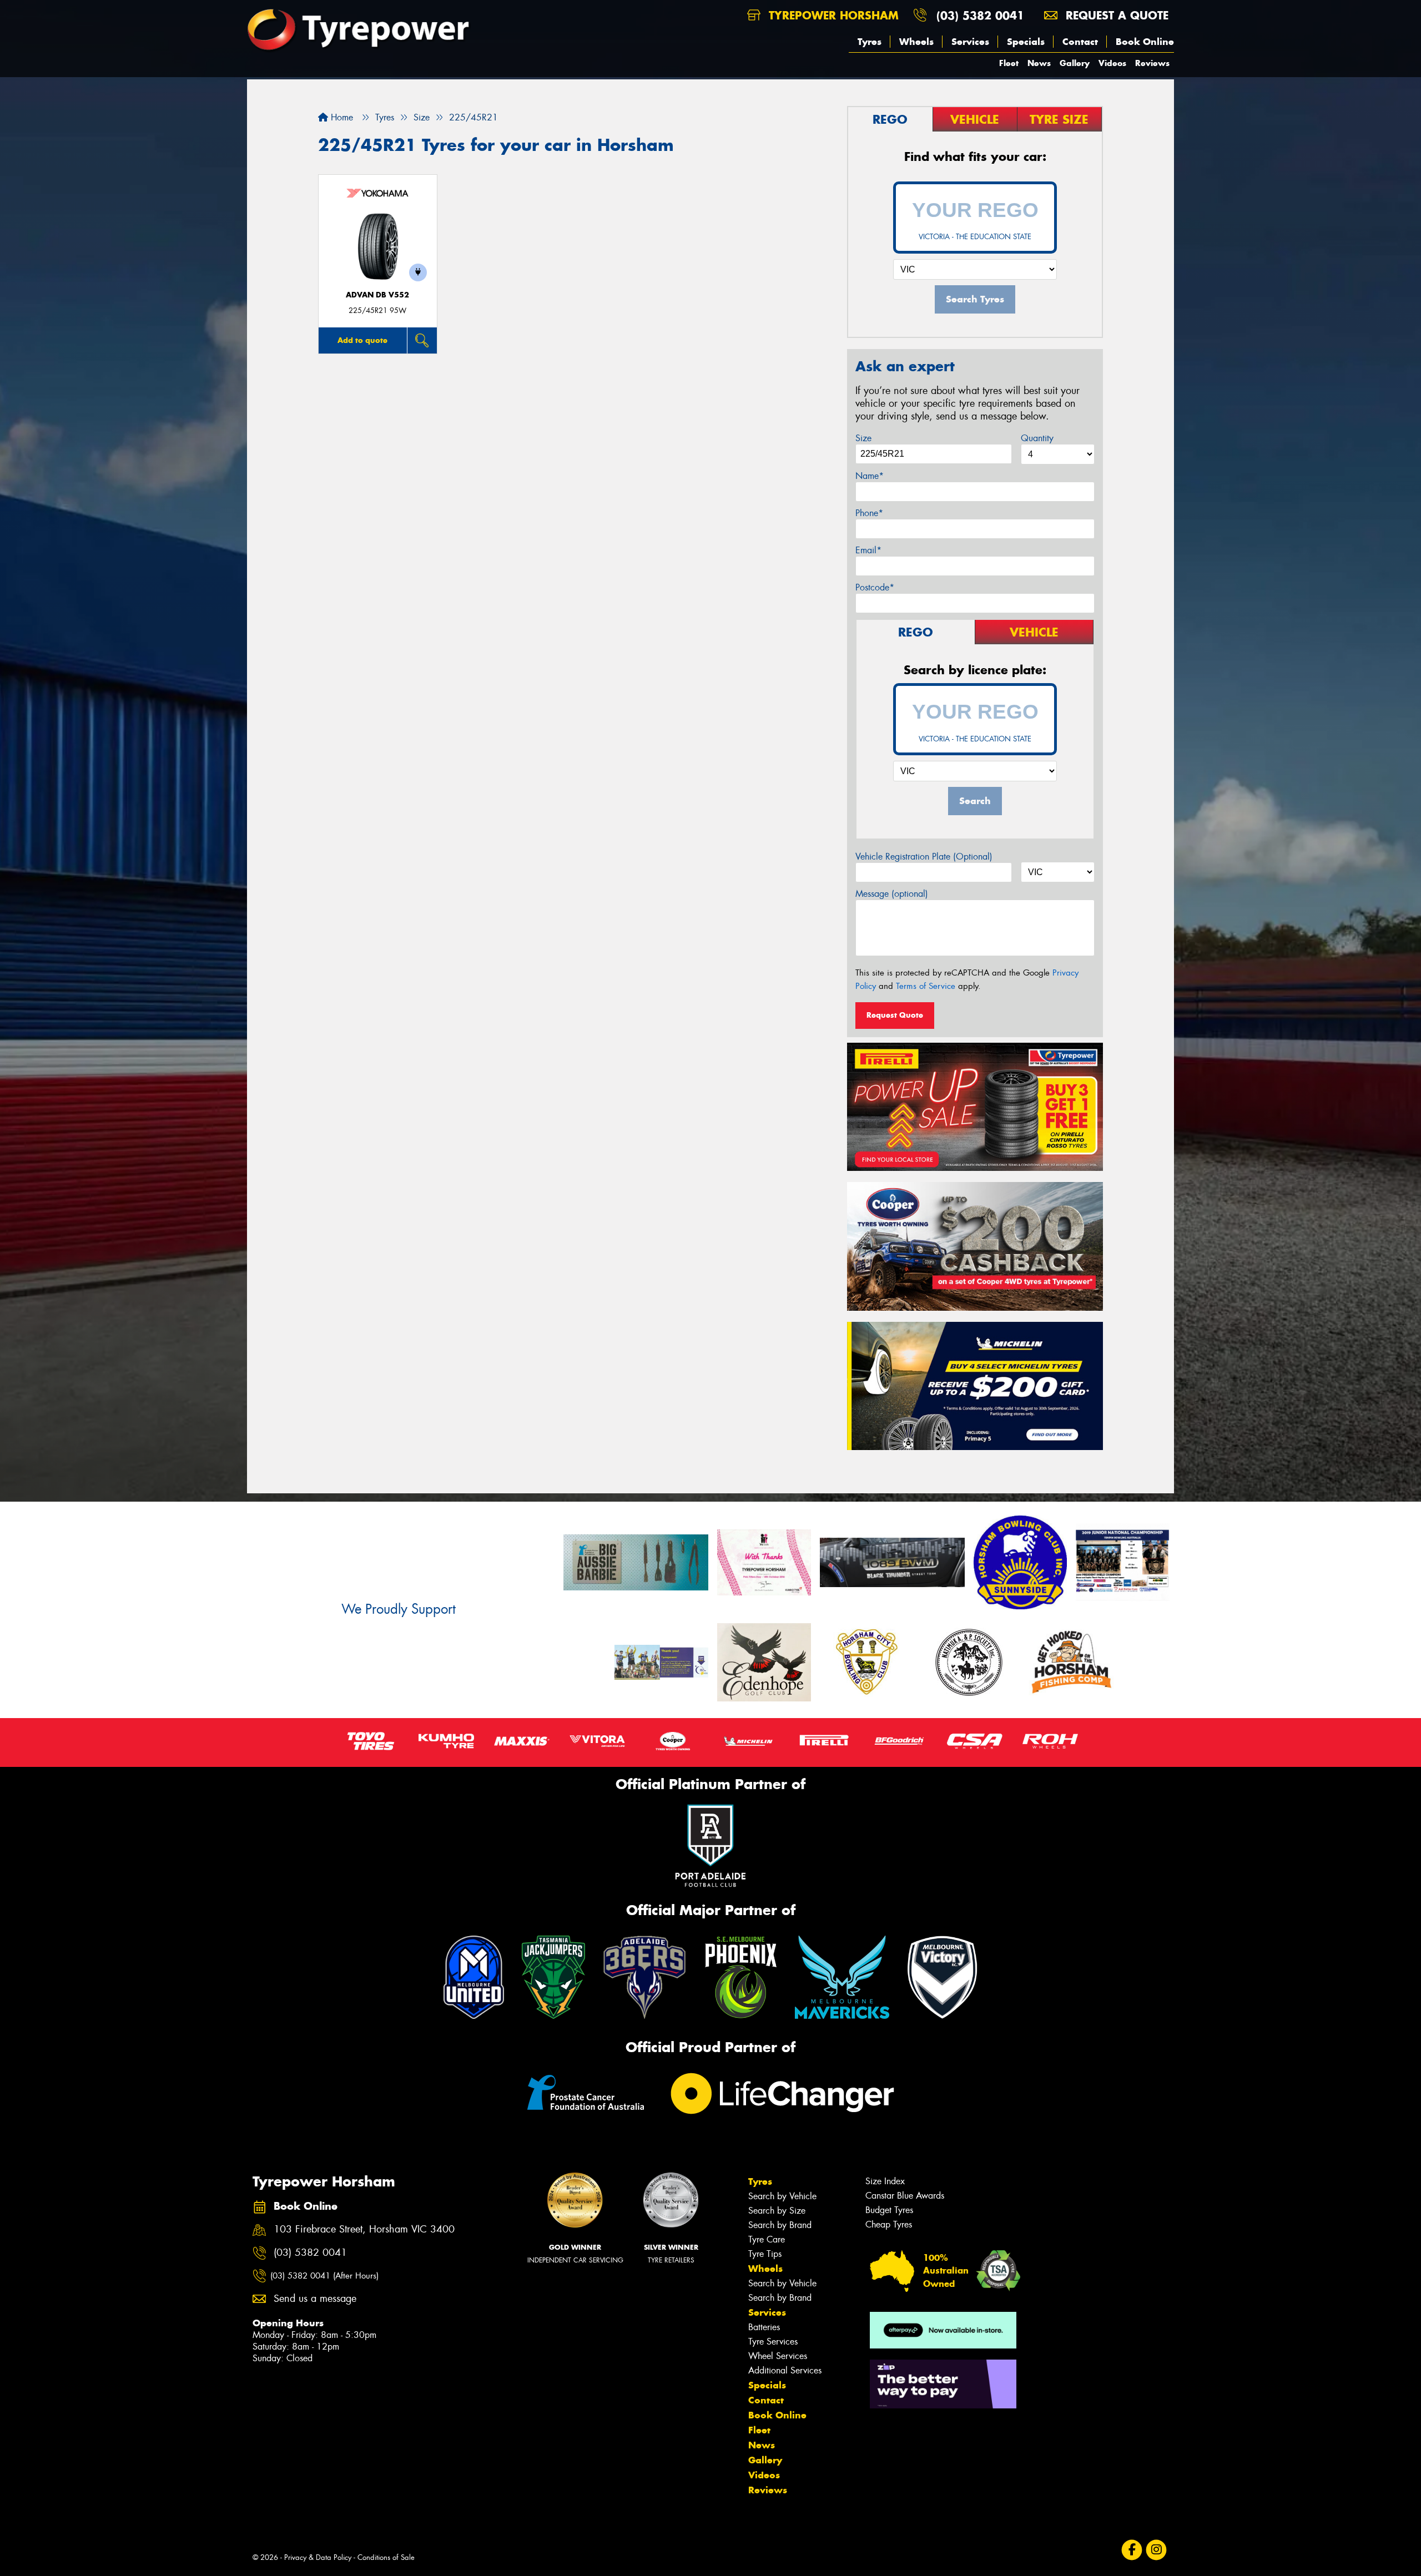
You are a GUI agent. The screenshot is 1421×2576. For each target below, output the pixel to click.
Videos (1112, 63)
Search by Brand (780, 2225)
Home (341, 117)
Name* (870, 476)
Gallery (1075, 63)
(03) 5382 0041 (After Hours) (324, 2276)
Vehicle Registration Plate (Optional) (924, 857)
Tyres (870, 42)
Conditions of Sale (386, 2557)
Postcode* (875, 587)
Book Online (1145, 42)
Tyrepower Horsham (832, 15)
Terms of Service (926, 986)
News (1039, 63)
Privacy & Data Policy (318, 2557)
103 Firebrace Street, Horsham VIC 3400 (364, 2229)
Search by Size (777, 2211)
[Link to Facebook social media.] (1132, 2550)
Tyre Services (773, 2342)
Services (970, 42)
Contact (1080, 42)
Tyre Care (767, 2239)
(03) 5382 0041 (980, 15)
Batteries (764, 2327)
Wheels (916, 42)
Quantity (1037, 438)
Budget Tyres (889, 2210)
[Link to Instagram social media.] (1157, 2550)
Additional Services (785, 2370)
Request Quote (895, 1015)
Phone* (869, 513)
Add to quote (362, 340)
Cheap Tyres (889, 2224)
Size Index (885, 2181)
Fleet (1009, 63)
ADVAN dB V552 (377, 295)
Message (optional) (892, 894)
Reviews (1152, 63)
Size (863, 438)
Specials (1026, 42)
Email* (868, 550)
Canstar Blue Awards (905, 2196)
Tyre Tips (765, 2254)
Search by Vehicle (782, 2196)
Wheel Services (778, 2356)
